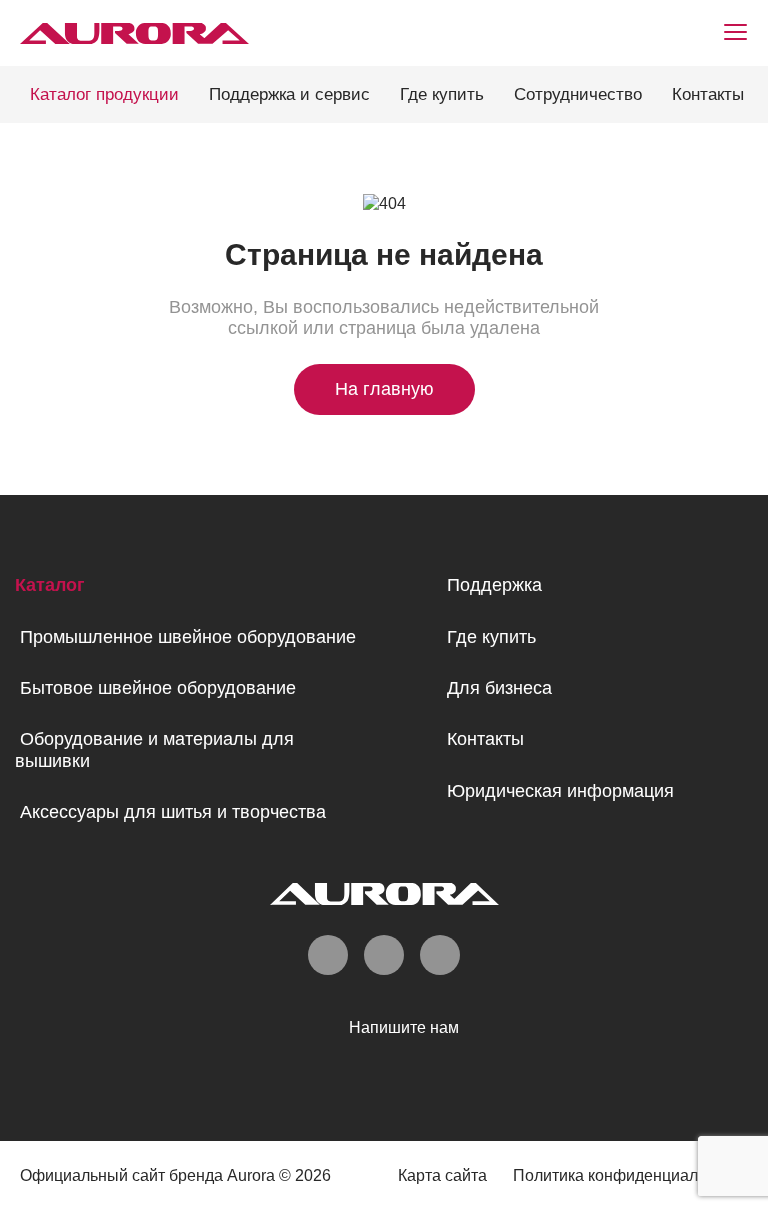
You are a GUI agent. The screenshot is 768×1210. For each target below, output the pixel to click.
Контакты (708, 94)
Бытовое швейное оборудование (158, 688)
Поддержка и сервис (289, 94)
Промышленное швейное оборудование (188, 637)
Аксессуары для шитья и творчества (173, 812)
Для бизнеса (499, 688)
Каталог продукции (104, 94)
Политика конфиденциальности (630, 1175)
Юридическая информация (560, 791)
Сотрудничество (578, 94)
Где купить (442, 94)
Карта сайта (442, 1175)
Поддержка (494, 585)
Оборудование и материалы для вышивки (154, 749)
